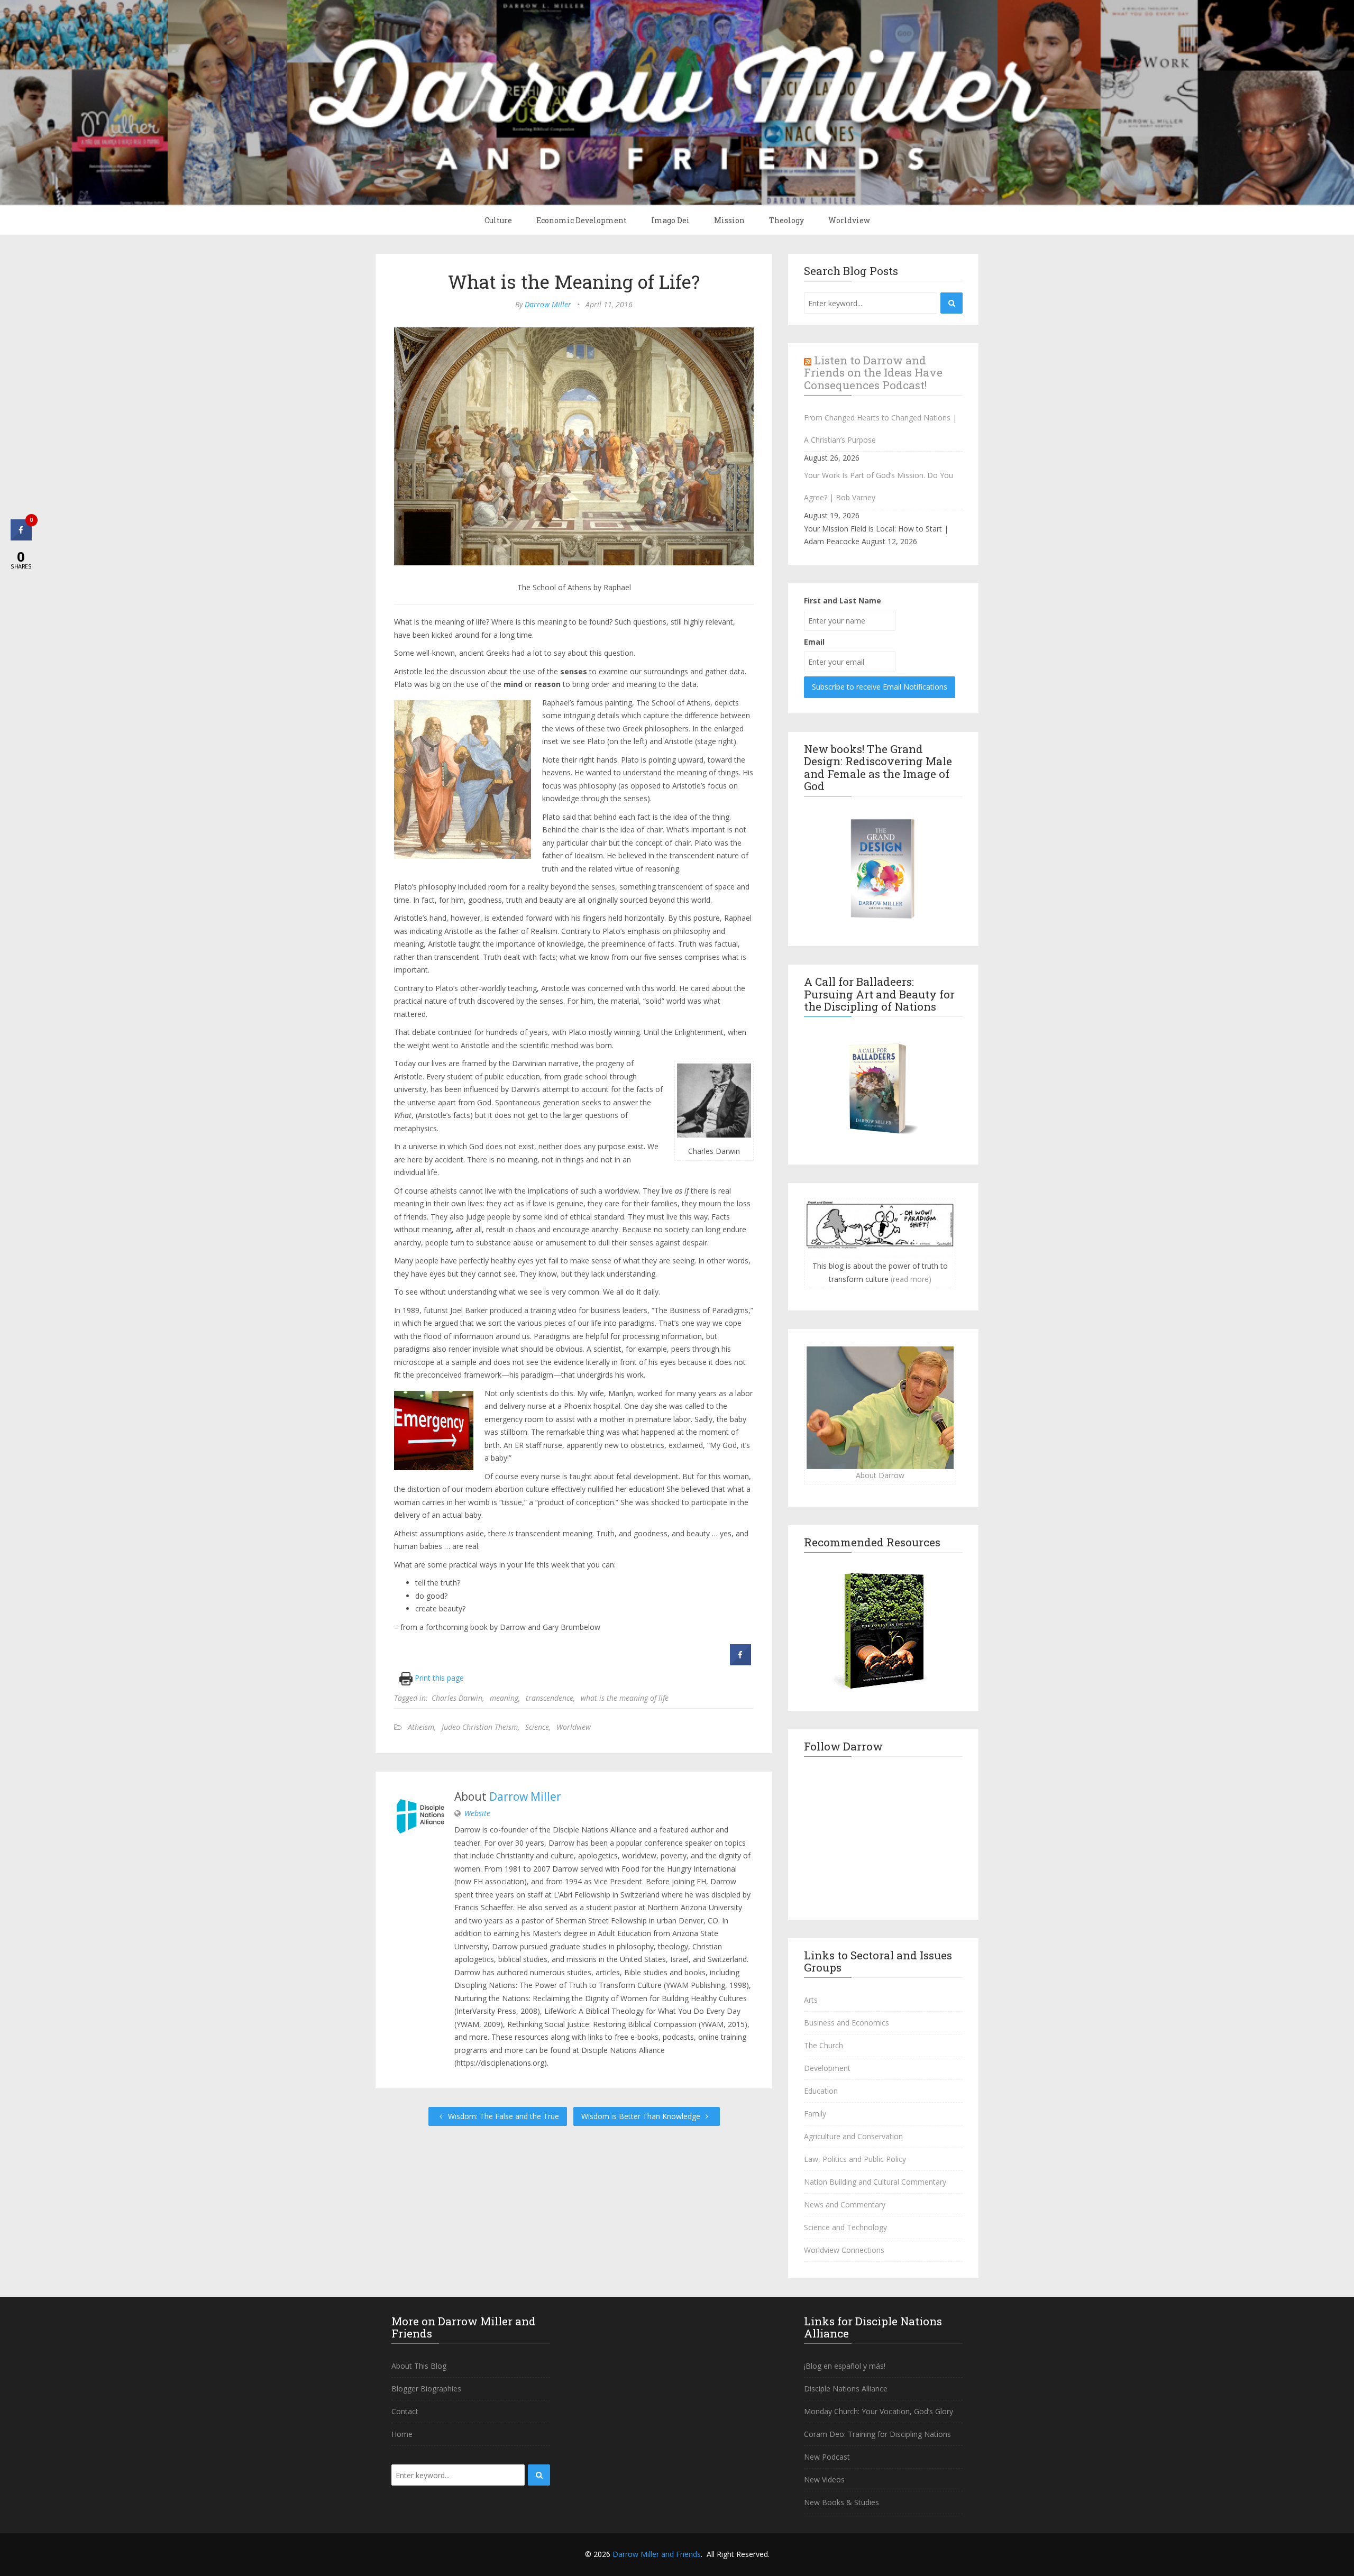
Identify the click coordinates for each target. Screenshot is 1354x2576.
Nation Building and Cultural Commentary (875, 2182)
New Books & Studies (841, 2502)
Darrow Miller (548, 304)
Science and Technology (845, 2227)
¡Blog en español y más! (845, 2366)
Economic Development (582, 220)
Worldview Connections (844, 2250)
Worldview (849, 220)
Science (537, 1727)
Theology (786, 220)
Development (827, 2068)
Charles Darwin (457, 1698)
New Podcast (827, 2457)
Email (814, 642)
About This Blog (419, 2366)
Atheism (421, 1727)
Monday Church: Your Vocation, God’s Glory (879, 2411)
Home (402, 2434)
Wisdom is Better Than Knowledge (642, 2116)
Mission (729, 220)
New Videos (824, 2479)
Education (821, 2091)
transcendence (550, 1698)
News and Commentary (845, 2204)
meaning (504, 1698)
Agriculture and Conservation (853, 2136)
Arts (811, 2000)
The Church (824, 2045)
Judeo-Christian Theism (480, 1727)
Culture (498, 220)
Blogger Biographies (426, 2389)
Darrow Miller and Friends (657, 2554)
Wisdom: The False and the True (502, 2116)
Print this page (438, 1678)
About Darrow (880, 1475)
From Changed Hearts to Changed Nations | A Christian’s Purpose (880, 429)
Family (815, 2114)
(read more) (911, 1279)
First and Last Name (843, 601)
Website (477, 1813)
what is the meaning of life (625, 1698)
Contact (405, 2411)
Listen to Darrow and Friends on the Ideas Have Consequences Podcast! (873, 372)
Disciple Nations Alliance (846, 2389)
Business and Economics (847, 2023)
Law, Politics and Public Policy (855, 2159)
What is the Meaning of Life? (574, 281)
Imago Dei (670, 220)
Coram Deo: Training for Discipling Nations (877, 2434)
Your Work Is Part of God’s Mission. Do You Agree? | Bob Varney (879, 486)
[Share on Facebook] (740, 1662)
